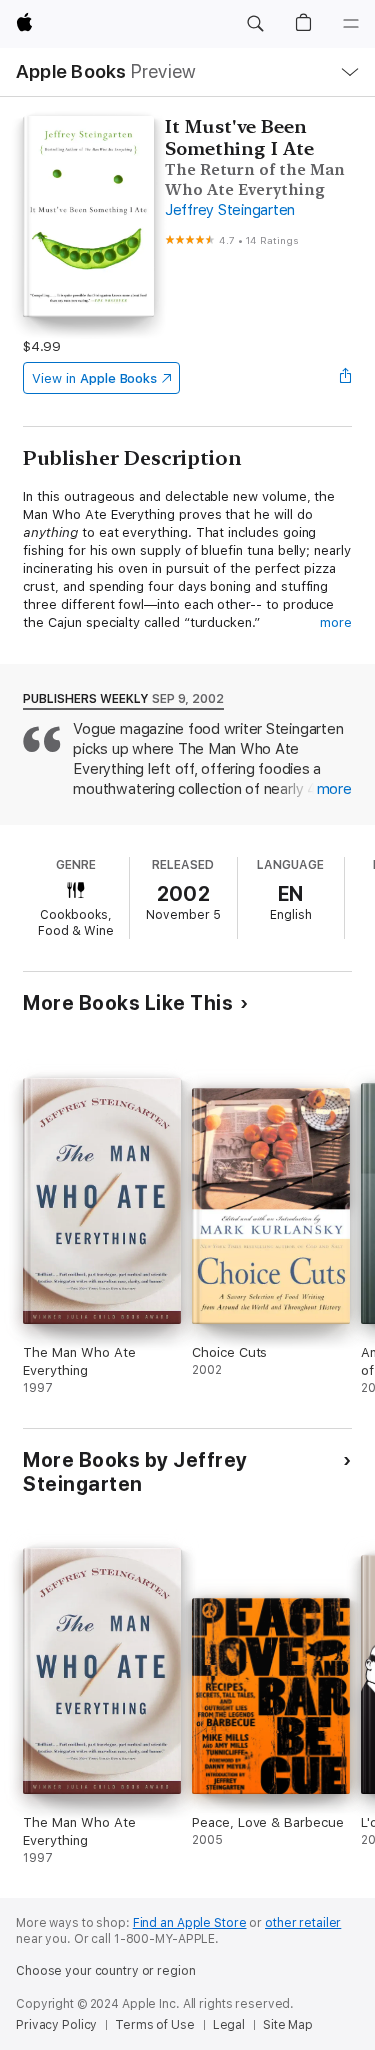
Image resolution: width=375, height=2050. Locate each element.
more (336, 622)
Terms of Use (155, 2025)
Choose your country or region (106, 1971)
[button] (255, 24)
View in (94, 378)
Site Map (288, 2025)
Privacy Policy (56, 2025)
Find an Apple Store (190, 1923)
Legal (229, 2025)
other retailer (303, 1923)
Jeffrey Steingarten (230, 210)
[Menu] (351, 24)
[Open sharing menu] (346, 378)
